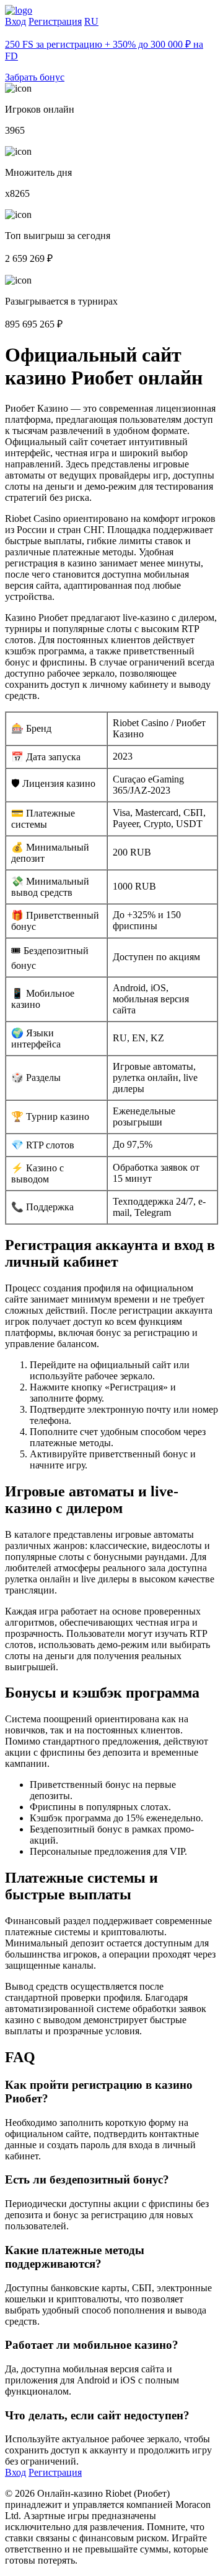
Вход (15, 21)
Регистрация (55, 21)
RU (91, 21)
